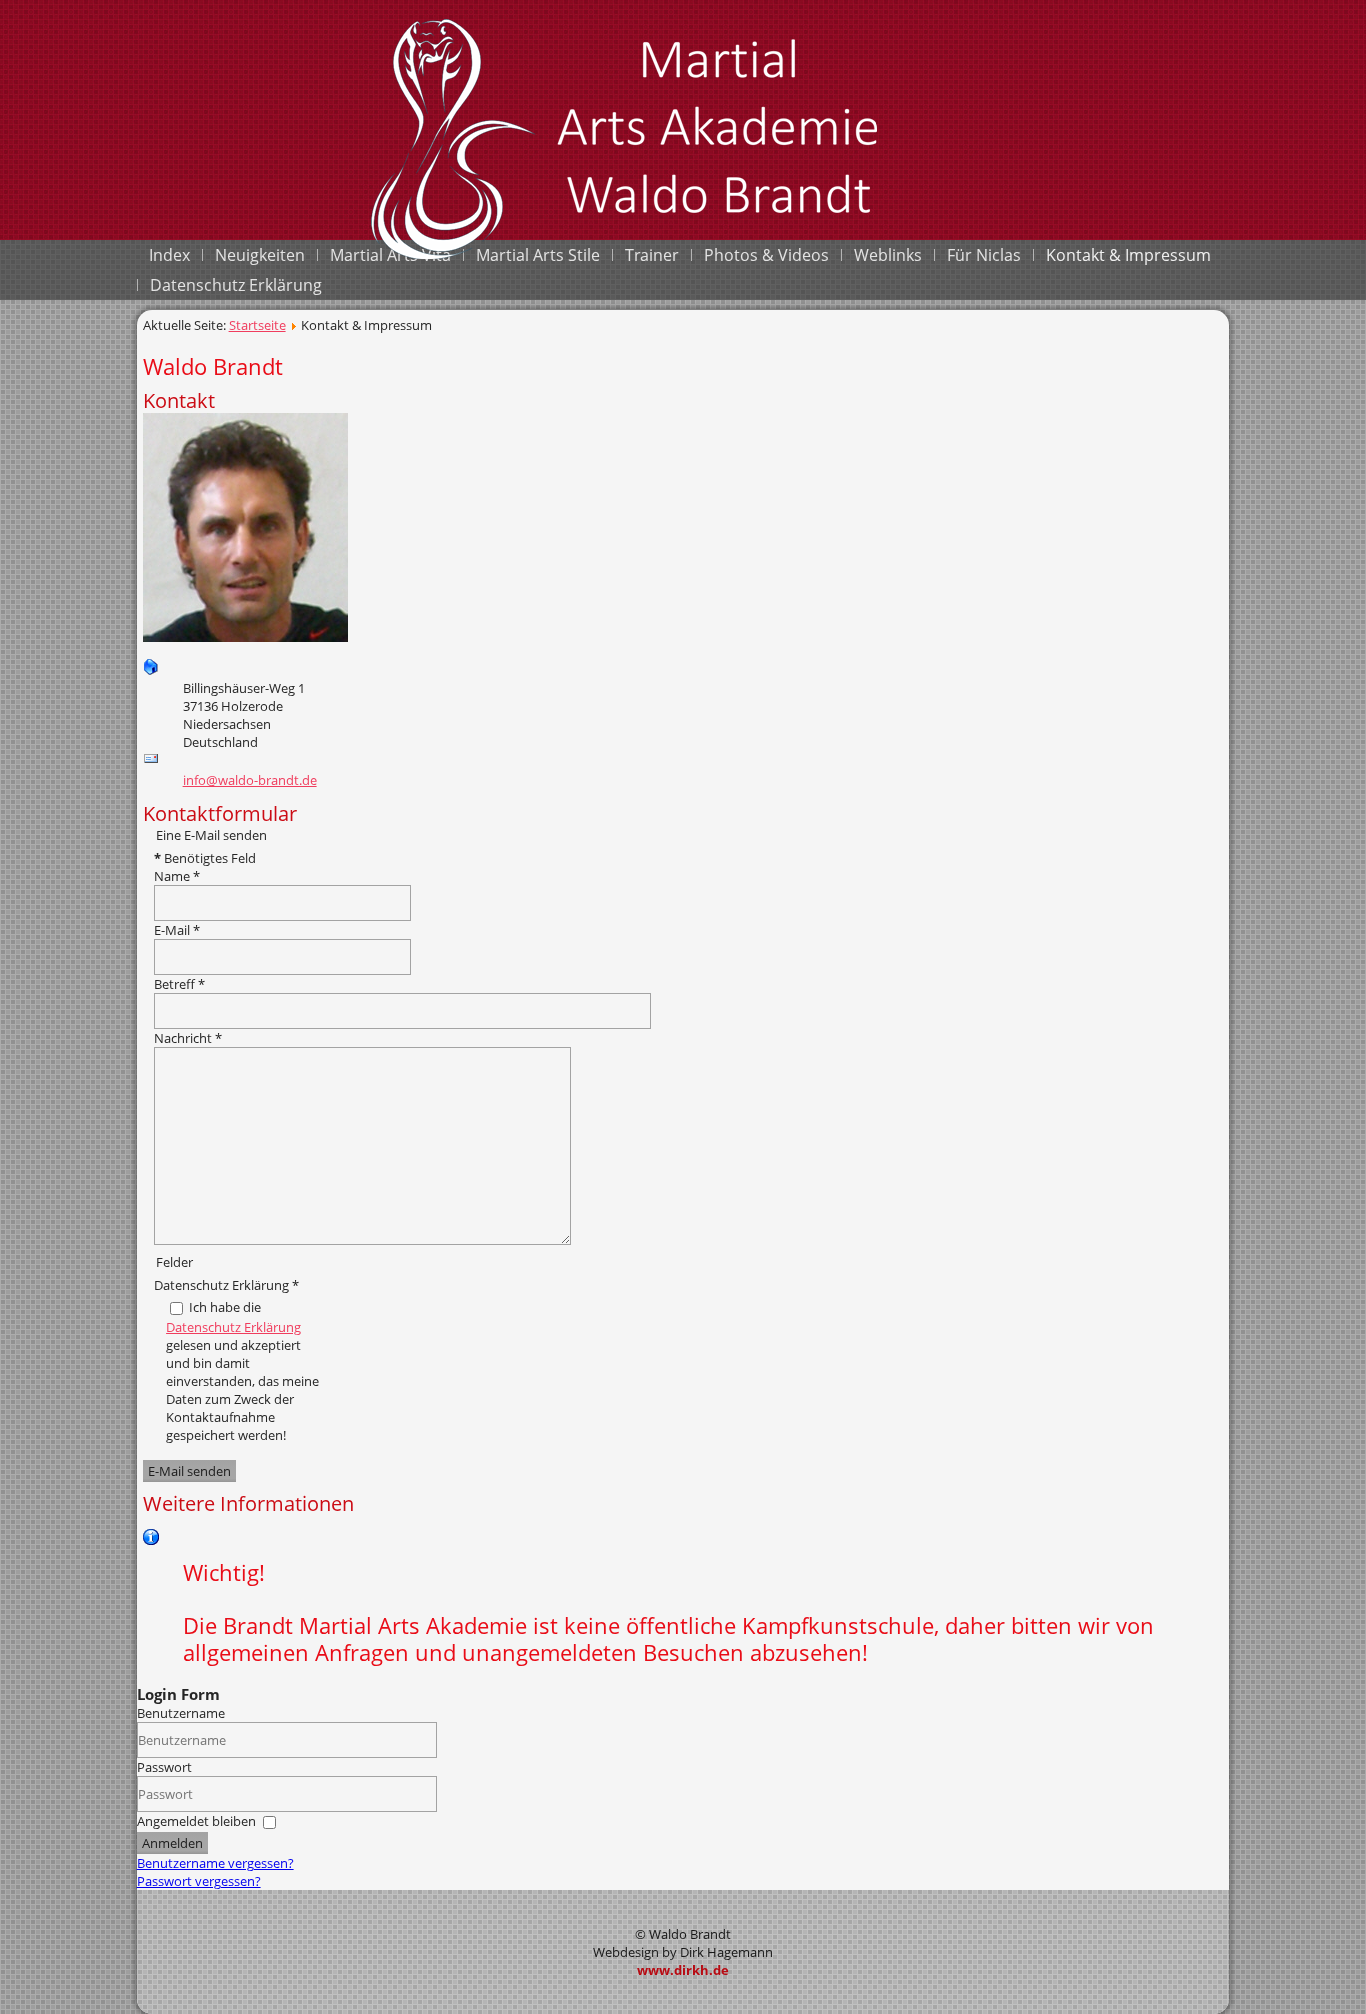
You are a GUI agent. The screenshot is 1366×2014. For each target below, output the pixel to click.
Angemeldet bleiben (196, 1821)
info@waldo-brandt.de (250, 780)
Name (177, 876)
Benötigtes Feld (205, 858)
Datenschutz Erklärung (236, 285)
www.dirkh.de (683, 1970)
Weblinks (888, 255)
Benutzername (181, 1713)
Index (169, 255)
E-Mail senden (189, 1471)
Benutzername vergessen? (215, 1863)
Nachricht (188, 1038)
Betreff (179, 984)
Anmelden (172, 1843)
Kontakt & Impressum (1128, 255)
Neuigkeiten (260, 255)
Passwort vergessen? (199, 1881)
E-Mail (177, 930)
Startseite (257, 325)
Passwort (164, 1767)
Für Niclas (984, 255)
